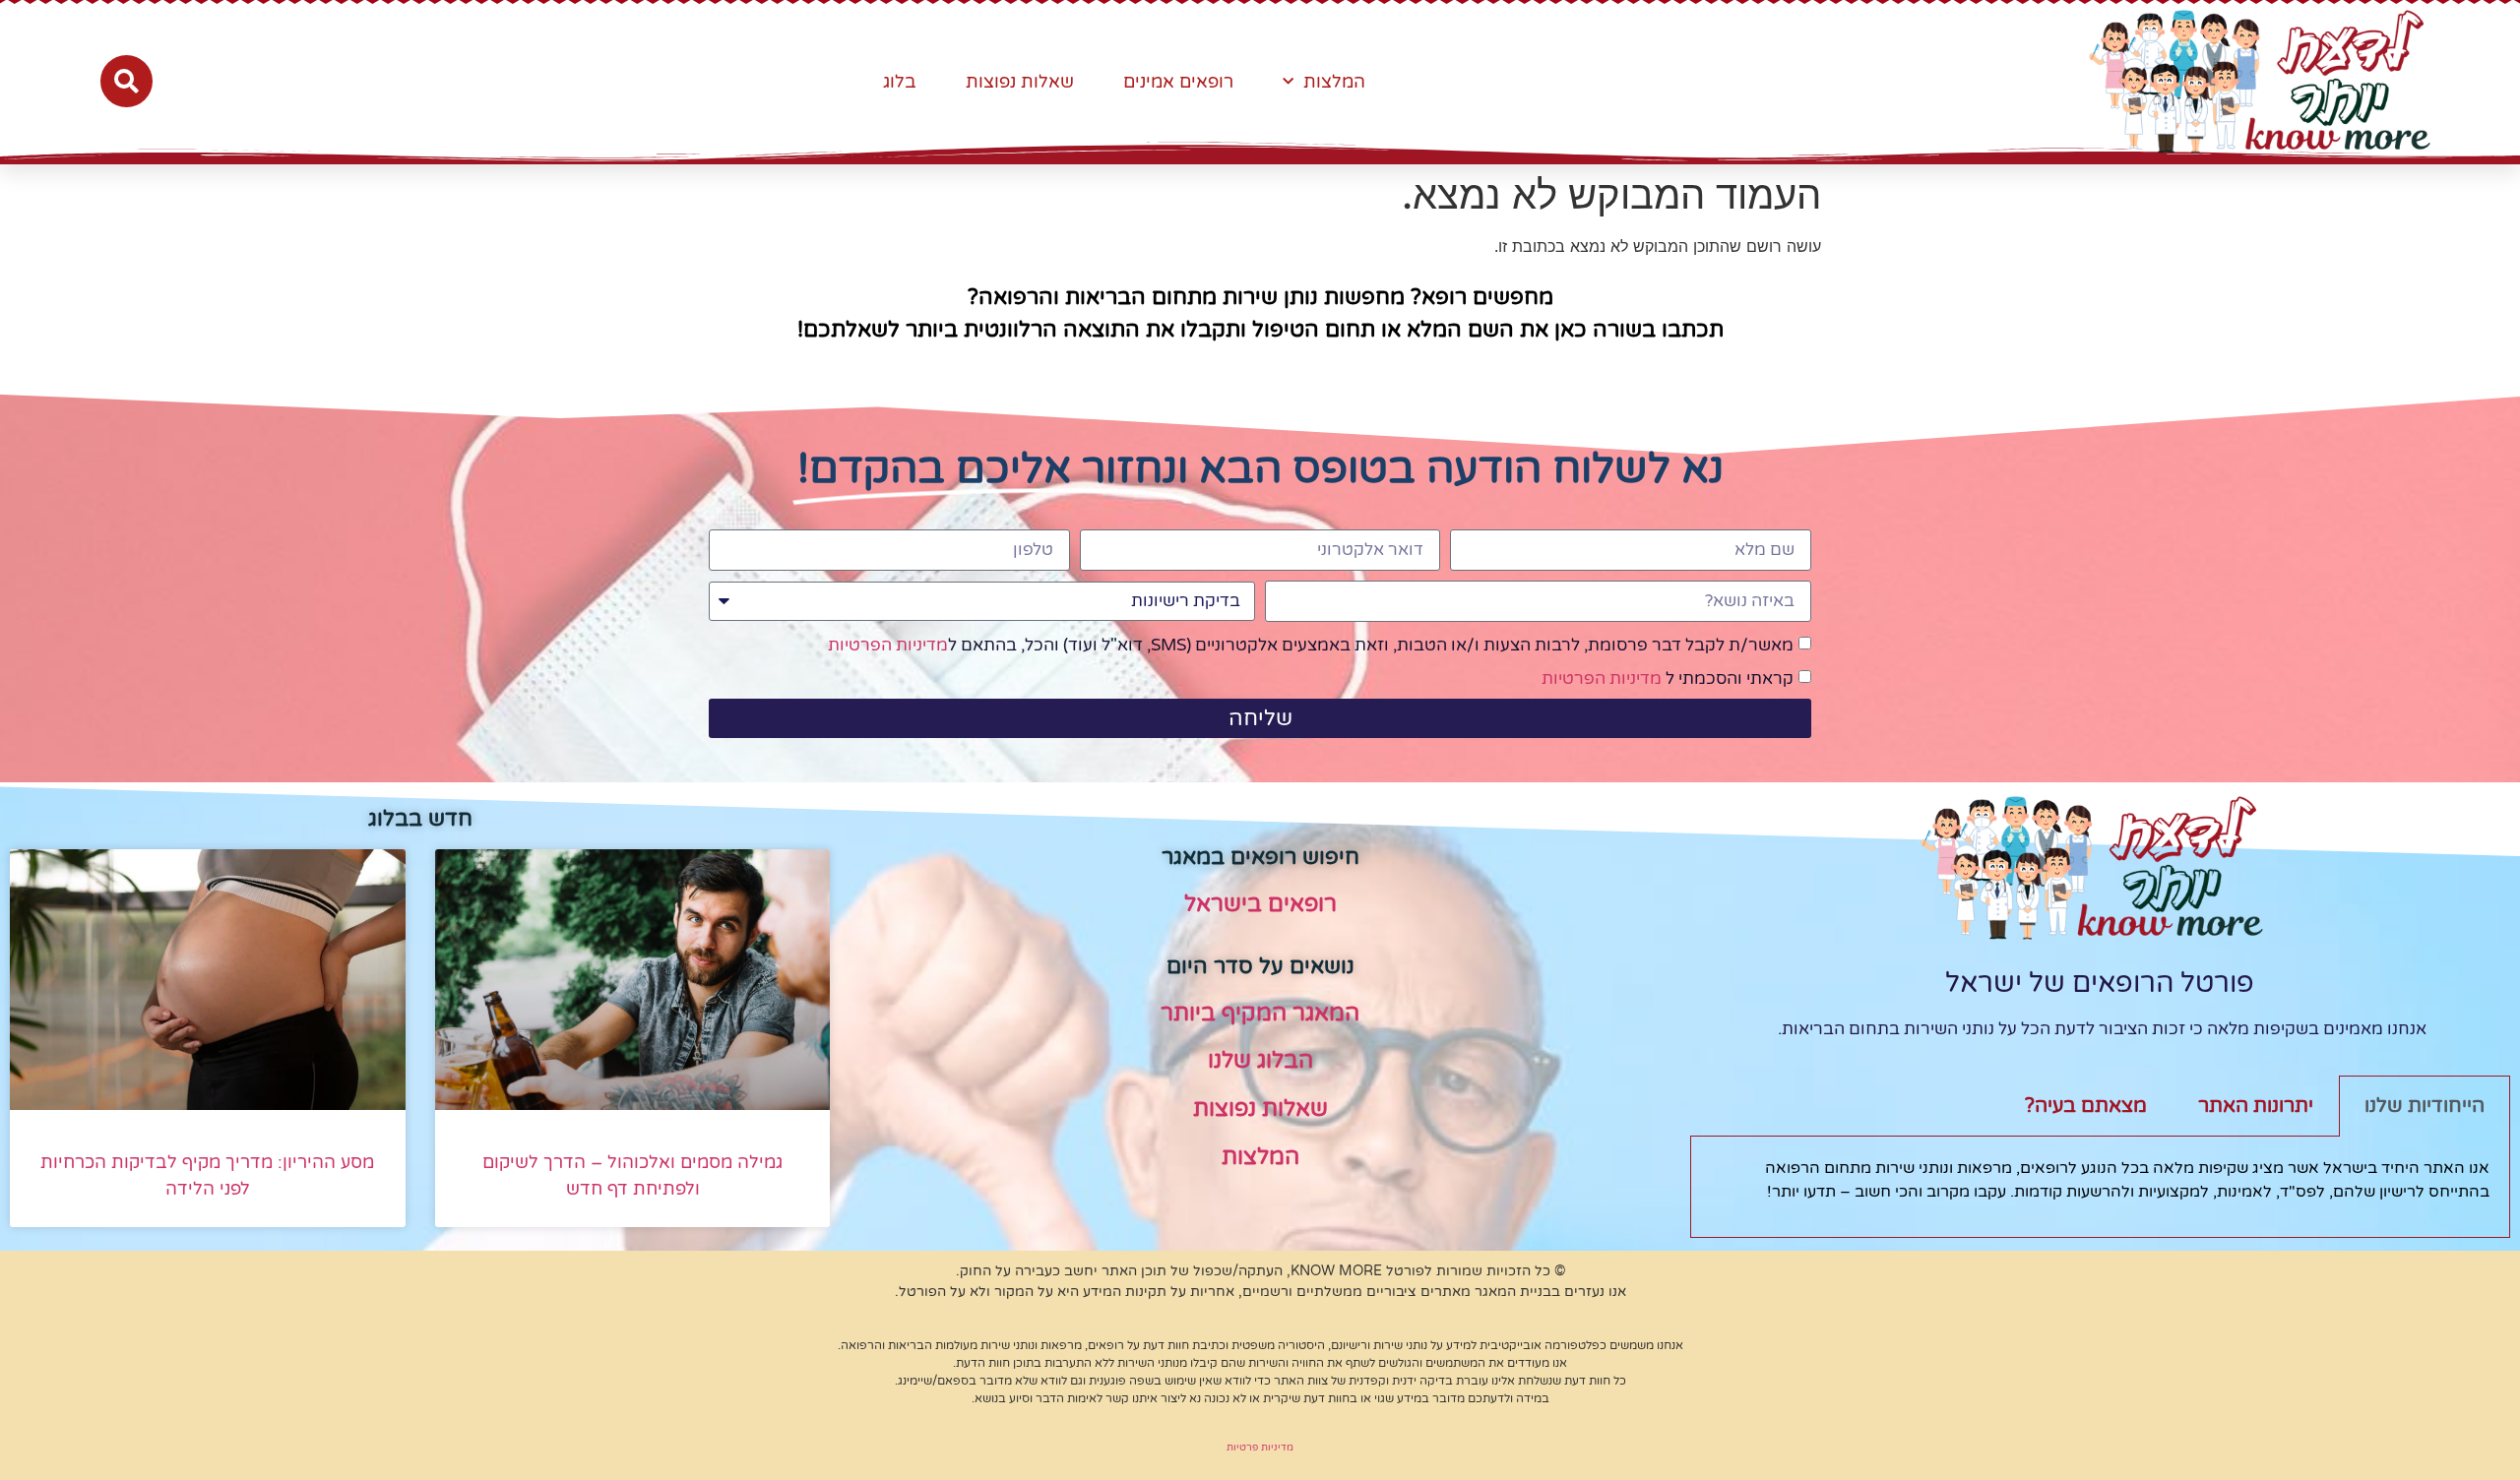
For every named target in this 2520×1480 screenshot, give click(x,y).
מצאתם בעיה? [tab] (2086, 1106)
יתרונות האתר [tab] (2256, 1106)
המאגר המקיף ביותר (1260, 1014)
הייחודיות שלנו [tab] (2425, 1106)
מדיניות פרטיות (1260, 1448)
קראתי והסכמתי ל (1668, 678)
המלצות (1334, 82)
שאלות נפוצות (1020, 82)
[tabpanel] (2100, 1187)
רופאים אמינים (1178, 82)
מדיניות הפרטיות (888, 645)
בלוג (900, 82)
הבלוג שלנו (1260, 1061)
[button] (126, 81)
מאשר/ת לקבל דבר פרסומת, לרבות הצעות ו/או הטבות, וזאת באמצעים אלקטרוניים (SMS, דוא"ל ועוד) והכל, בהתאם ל (1311, 645)
